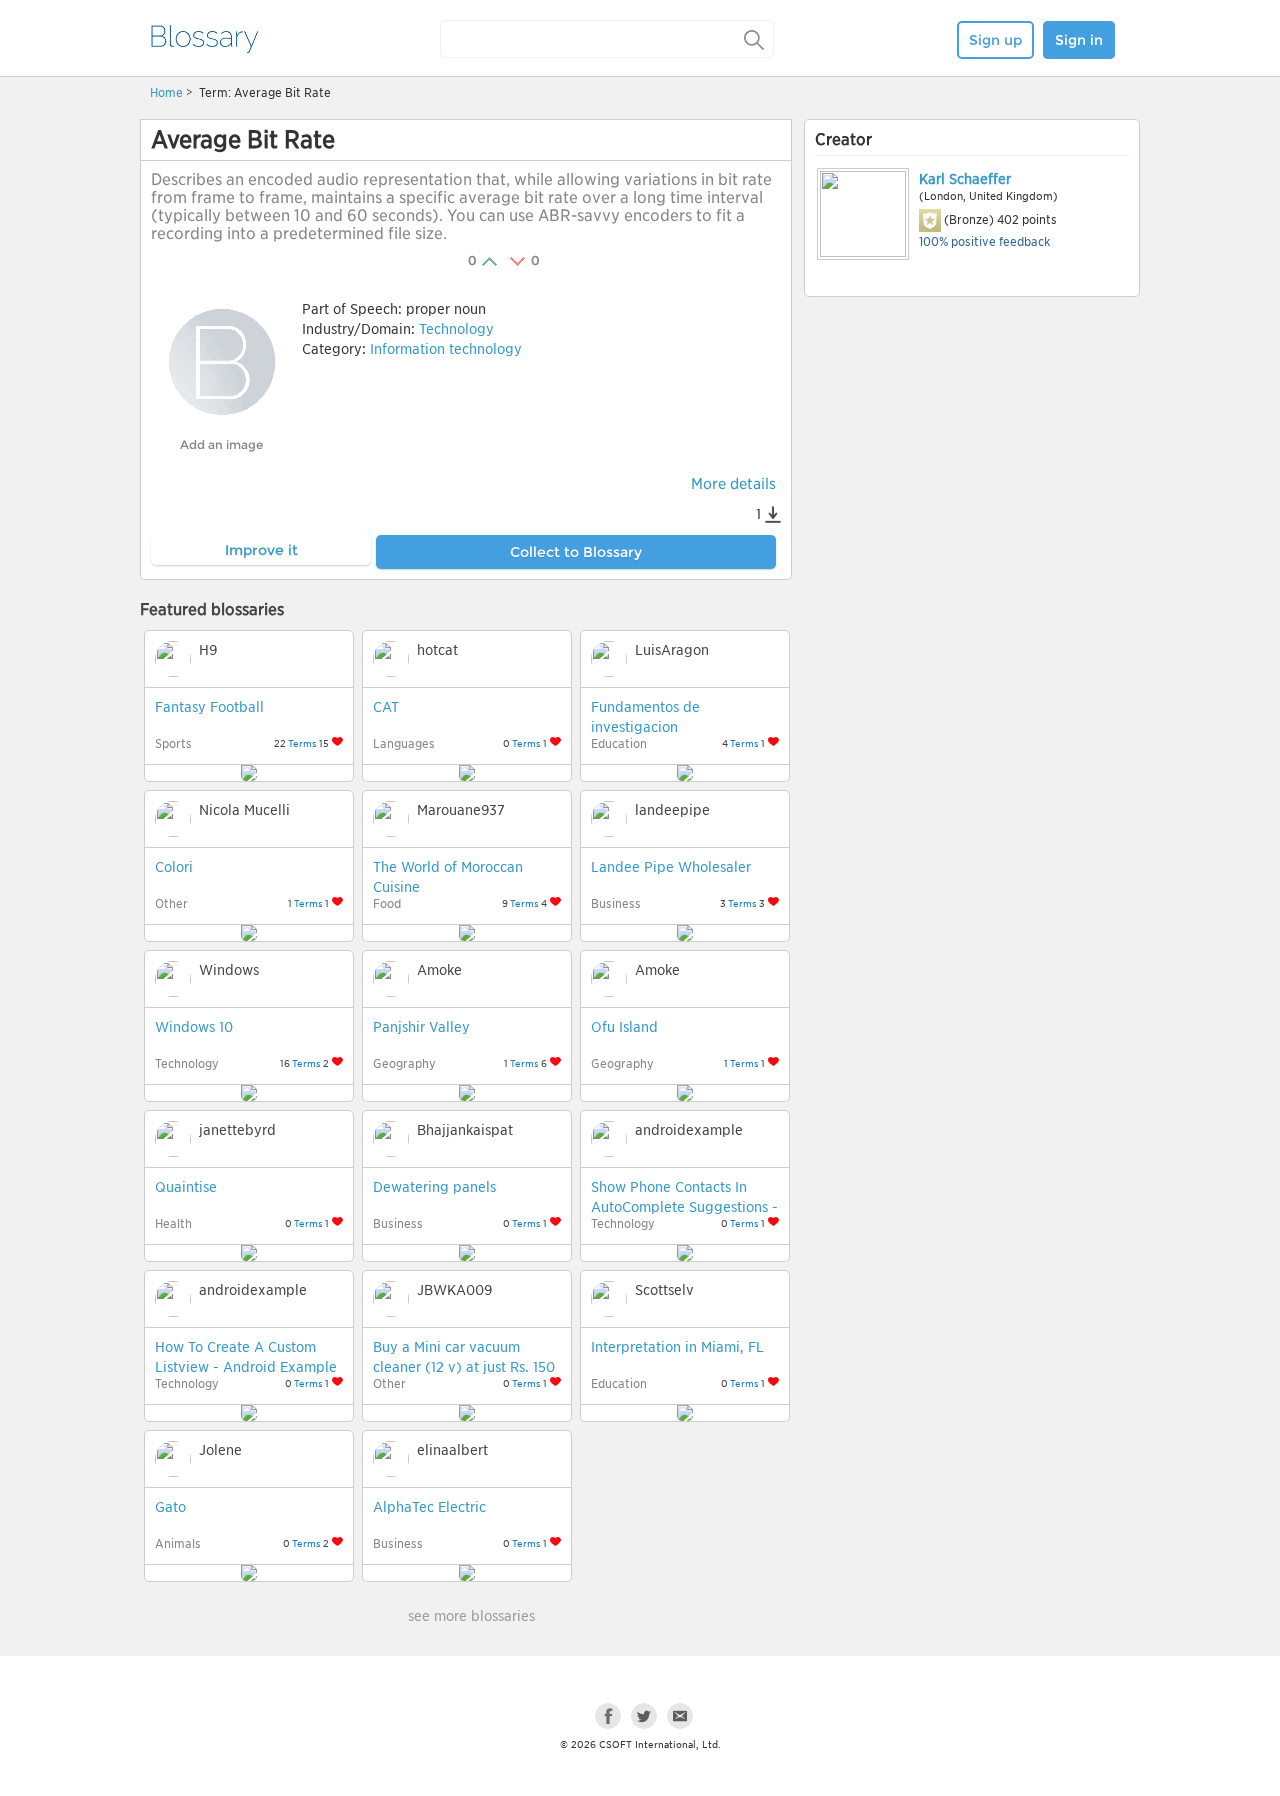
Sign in (1079, 40)
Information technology (446, 349)
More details (733, 484)
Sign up (995, 40)
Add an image (221, 444)
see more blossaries (471, 1616)
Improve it (261, 550)
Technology (456, 329)
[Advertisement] (972, 457)
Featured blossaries (212, 609)
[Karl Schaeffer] (862, 214)
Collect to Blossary (576, 552)
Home (166, 92)
